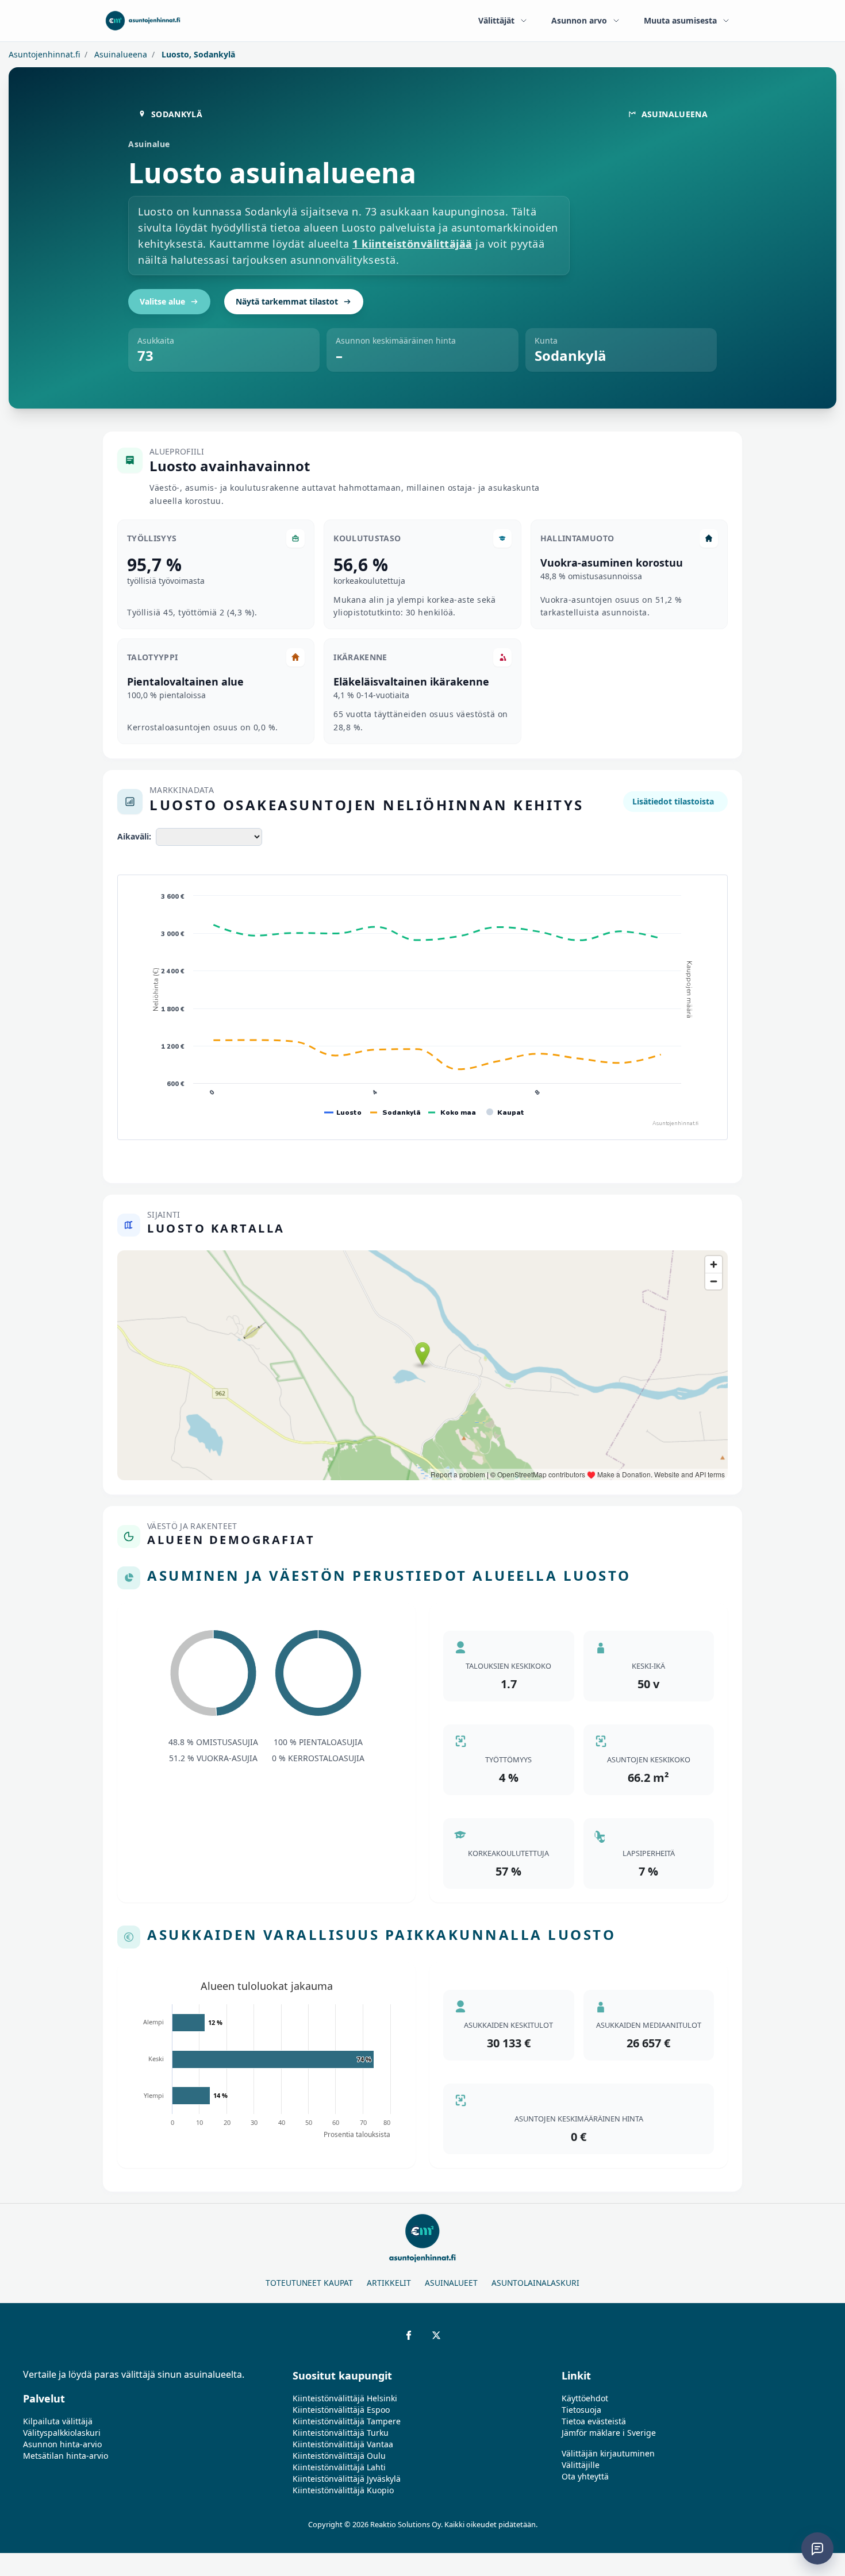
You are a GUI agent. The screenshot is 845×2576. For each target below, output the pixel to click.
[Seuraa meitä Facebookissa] (409, 2335)
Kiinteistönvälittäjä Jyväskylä (347, 2479)
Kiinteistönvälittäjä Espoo (341, 2410)
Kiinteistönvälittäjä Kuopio (343, 2490)
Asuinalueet (451, 2283)
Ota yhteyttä (585, 2476)
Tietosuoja (581, 2410)
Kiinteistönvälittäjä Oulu (339, 2456)
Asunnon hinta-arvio (62, 2444)
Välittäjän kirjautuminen (608, 2453)
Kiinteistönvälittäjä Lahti (339, 2467)
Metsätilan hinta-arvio (66, 2456)
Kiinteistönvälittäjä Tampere (347, 2421)
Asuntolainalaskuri (535, 2283)
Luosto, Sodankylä (197, 54)
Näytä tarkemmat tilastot (287, 301)
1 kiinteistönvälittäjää (412, 244)
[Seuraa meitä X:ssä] (436, 2335)
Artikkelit (389, 2283)
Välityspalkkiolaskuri (62, 2433)
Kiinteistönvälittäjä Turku (341, 2433)
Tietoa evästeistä (594, 2421)
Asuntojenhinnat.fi (44, 54)
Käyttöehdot (585, 2398)
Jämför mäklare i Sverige (609, 2433)
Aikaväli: (134, 836)
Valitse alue (162, 301)
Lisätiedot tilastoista (673, 801)
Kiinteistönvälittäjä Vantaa (343, 2444)
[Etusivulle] (143, 21)
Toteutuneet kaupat (309, 2283)
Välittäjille (581, 2465)
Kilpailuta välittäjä (58, 2421)
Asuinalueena (120, 54)
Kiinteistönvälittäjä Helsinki (345, 2398)
